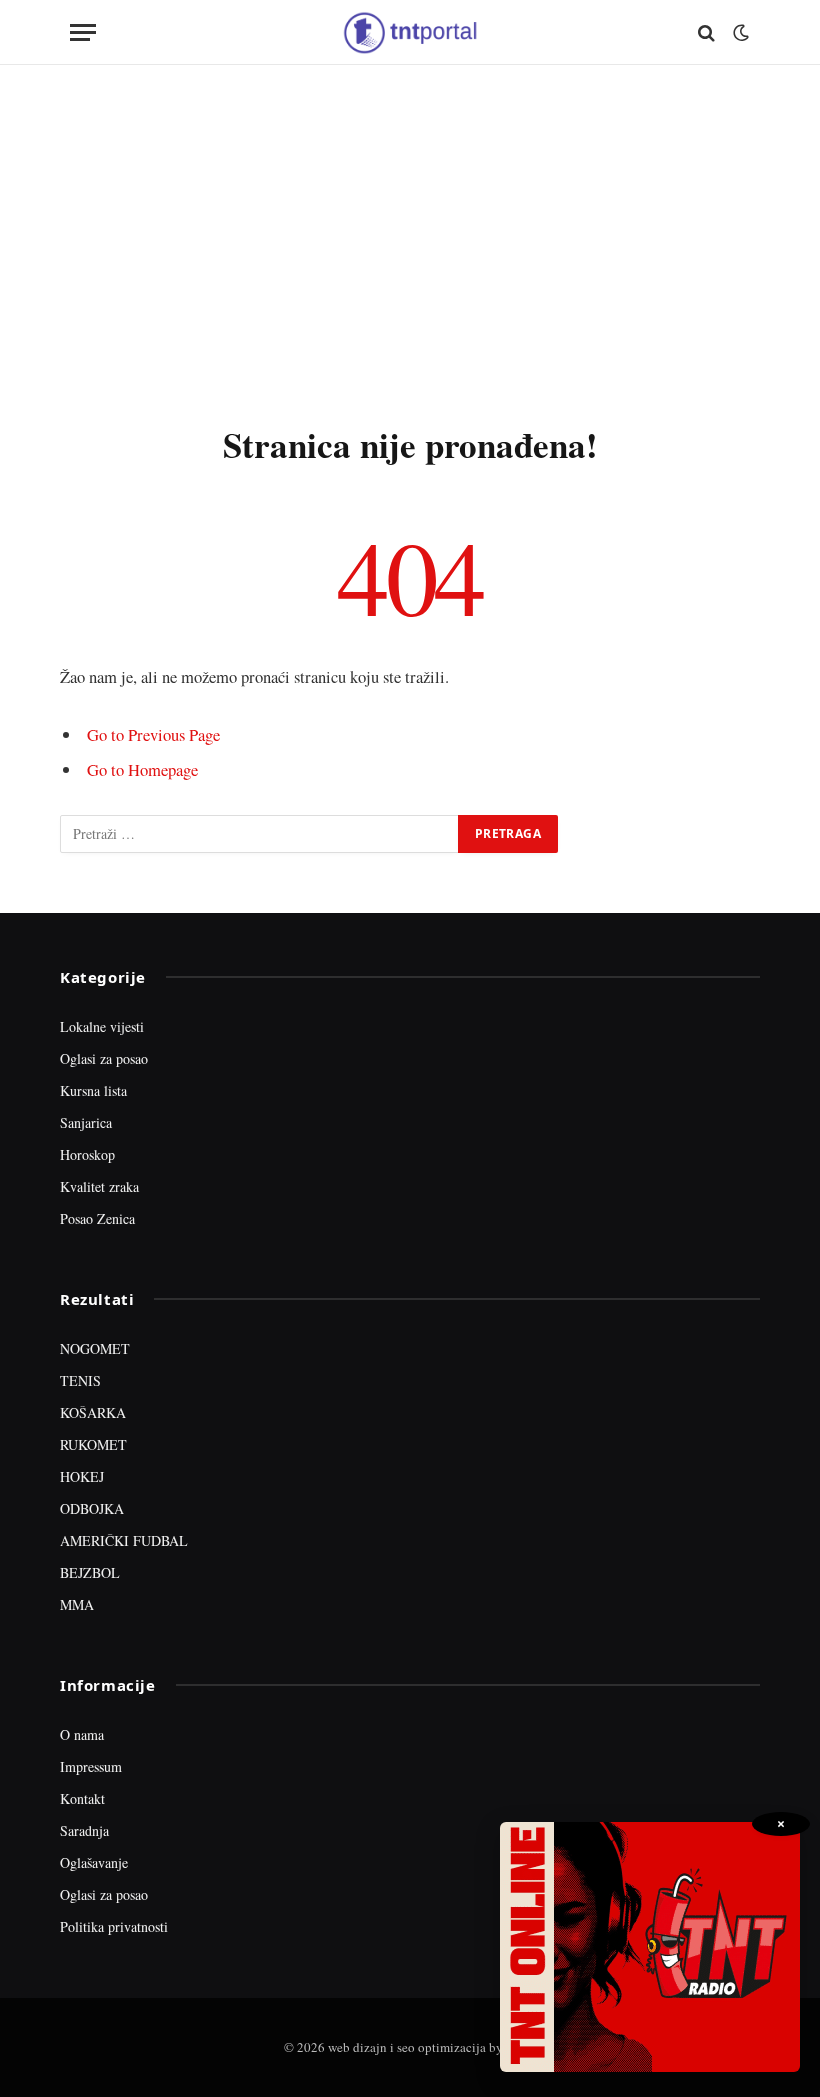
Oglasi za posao (104, 1058)
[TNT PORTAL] (409, 32)
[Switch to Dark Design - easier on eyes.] (739, 33)
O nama (82, 1734)
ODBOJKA (92, 1508)
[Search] (706, 32)
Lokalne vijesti (102, 1026)
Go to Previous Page (153, 734)
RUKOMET (93, 1444)
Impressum (91, 1766)
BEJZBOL (90, 1572)
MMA (77, 1604)
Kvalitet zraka (99, 1186)
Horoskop (87, 1154)
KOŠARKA (93, 1412)
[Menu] (83, 32)
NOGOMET (95, 1348)
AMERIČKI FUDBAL (124, 1540)
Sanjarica (86, 1122)
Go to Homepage (142, 769)
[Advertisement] (410, 240)
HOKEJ (82, 1476)
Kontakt (82, 1798)
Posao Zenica (97, 1218)
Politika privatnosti (114, 1926)
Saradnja (84, 1830)
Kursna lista (93, 1090)
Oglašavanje (94, 1862)
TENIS (80, 1380)
